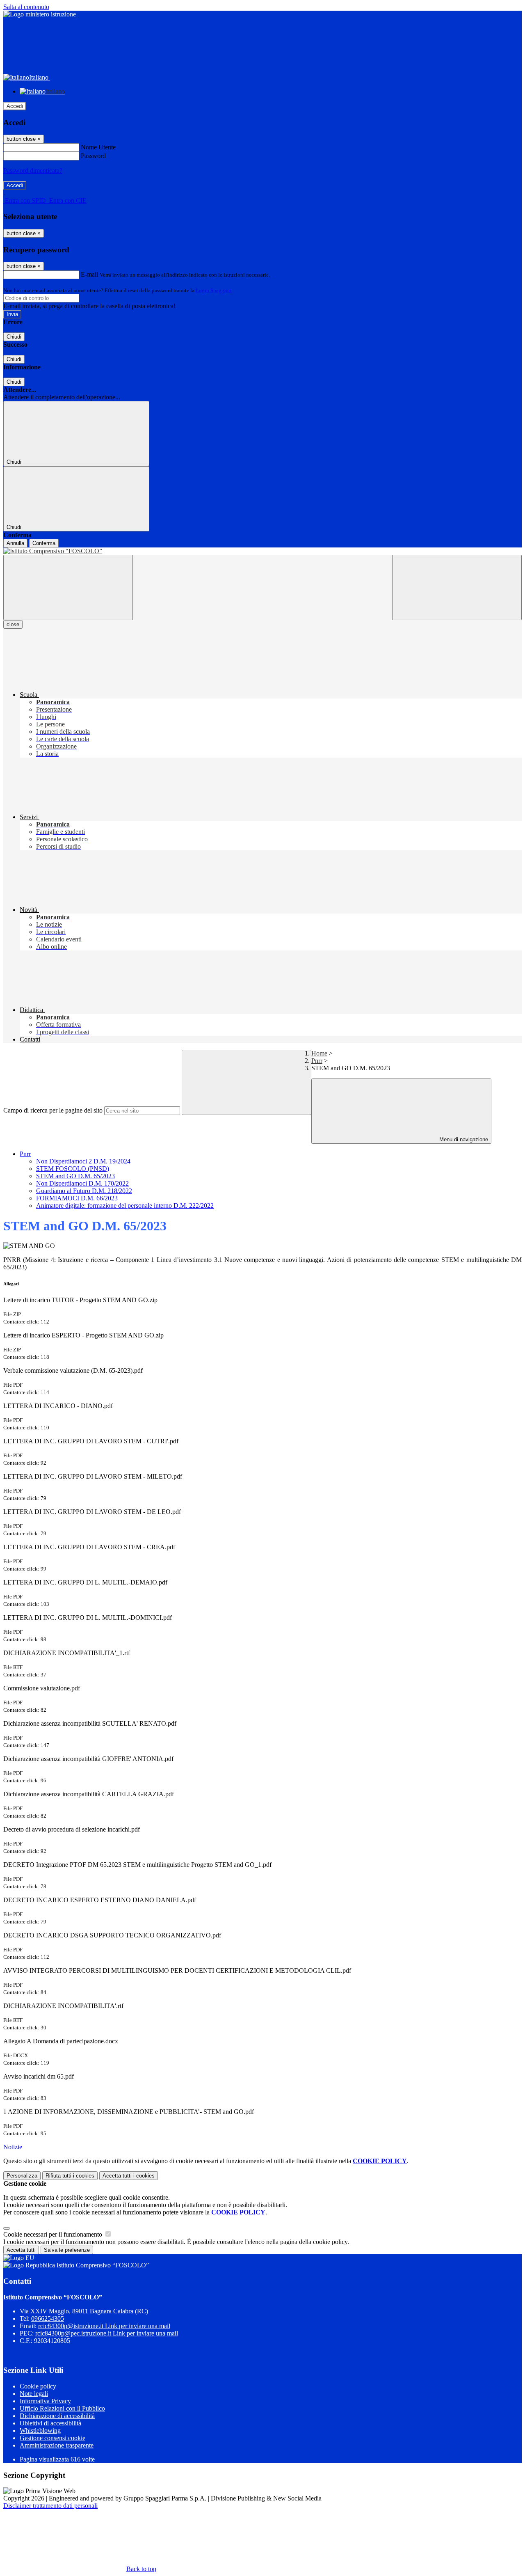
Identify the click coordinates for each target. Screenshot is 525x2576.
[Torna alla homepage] (262, 551)
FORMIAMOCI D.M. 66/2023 (77, 1198)
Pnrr (317, 1061)
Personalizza (22, 2176)
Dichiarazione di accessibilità (57, 2416)
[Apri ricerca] (457, 587)
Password (93, 156)
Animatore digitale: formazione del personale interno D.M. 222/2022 (125, 1206)
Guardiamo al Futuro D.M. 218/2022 (84, 1191)
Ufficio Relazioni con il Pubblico (62, 2408)
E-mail (89, 274)
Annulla (15, 543)
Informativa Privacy (45, 2401)
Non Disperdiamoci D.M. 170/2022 (82, 1183)
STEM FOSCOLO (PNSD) (73, 1169)
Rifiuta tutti (70, 2176)
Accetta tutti (129, 2176)
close (13, 624)
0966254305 (48, 2318)
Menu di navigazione (463, 1139)
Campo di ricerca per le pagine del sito (53, 1110)
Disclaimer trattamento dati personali (50, 2506)
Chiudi (14, 337)
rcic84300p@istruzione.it (104, 2326)
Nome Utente (98, 147)
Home (319, 1053)
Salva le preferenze (67, 2250)
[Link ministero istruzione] (40, 14)
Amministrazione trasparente (57, 2445)
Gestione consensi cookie (52, 2438)
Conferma (44, 543)
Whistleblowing (40, 2431)
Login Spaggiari (214, 290)
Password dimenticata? (33, 171)
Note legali (34, 2394)
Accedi (15, 106)
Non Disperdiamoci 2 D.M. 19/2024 (83, 1161)
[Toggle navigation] (68, 587)
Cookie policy (38, 2386)
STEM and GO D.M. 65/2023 (75, 1176)
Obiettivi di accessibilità (50, 2423)
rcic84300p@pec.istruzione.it (107, 2333)
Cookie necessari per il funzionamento (54, 2234)
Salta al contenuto (26, 7)
